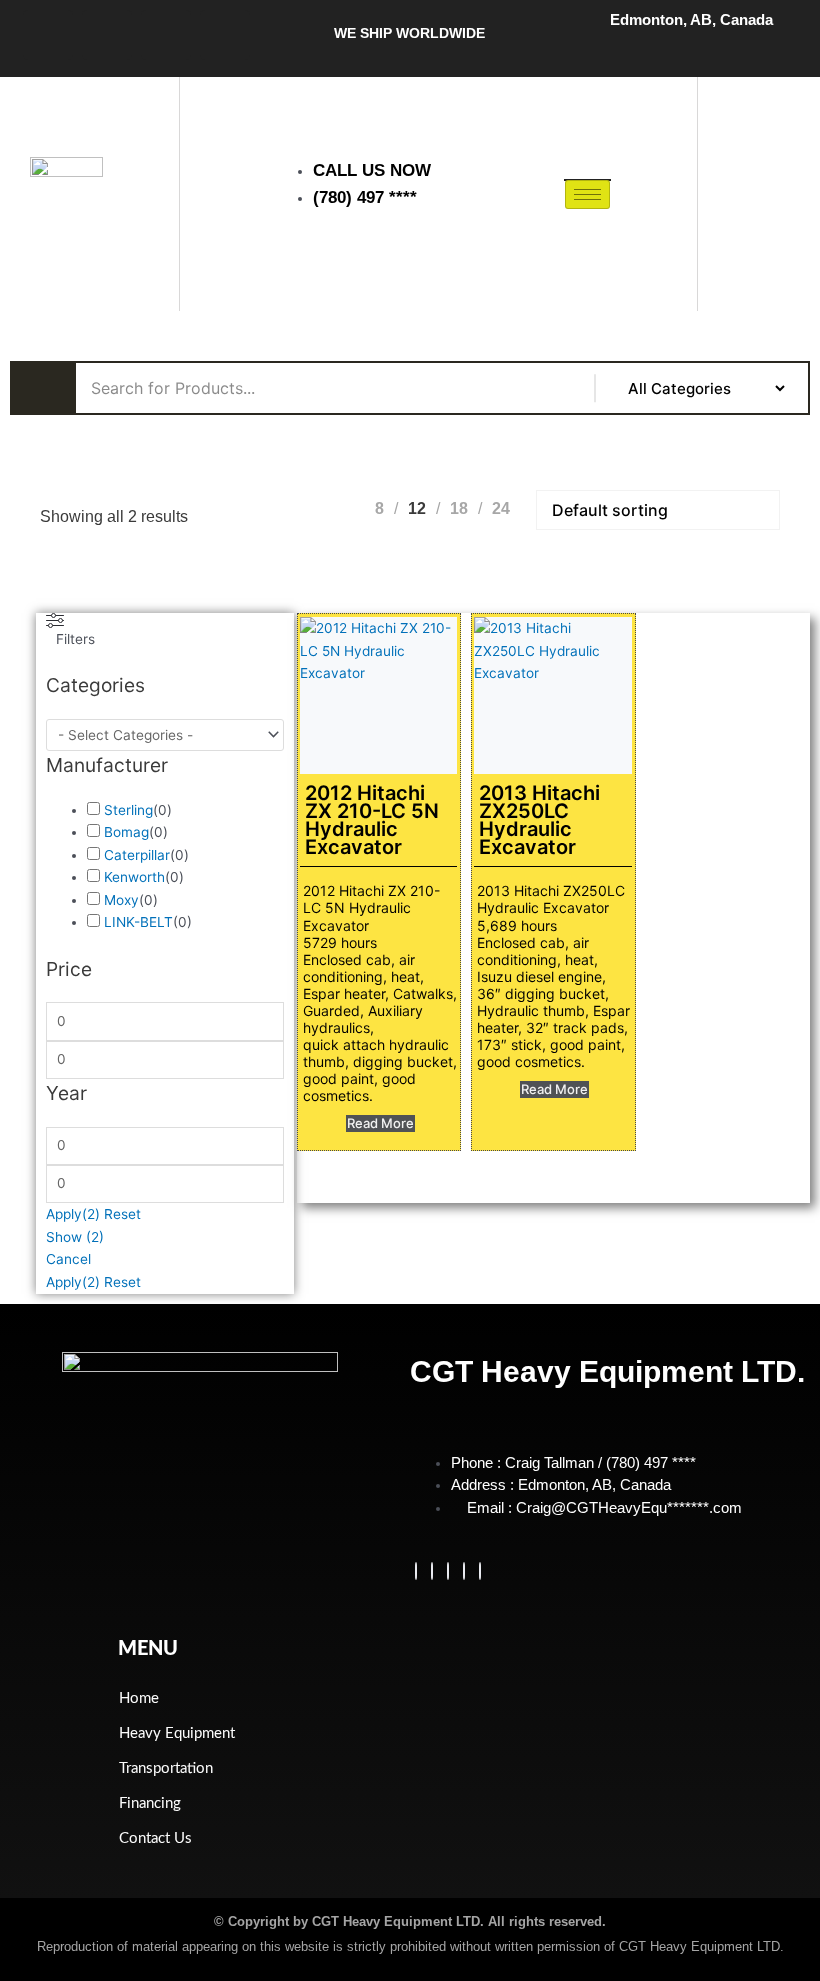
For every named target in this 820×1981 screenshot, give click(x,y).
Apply (73, 1214)
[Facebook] (416, 1571)
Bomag (126, 832)
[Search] (755, 247)
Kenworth (134, 877)
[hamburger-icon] (587, 194)
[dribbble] (464, 1571)
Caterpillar (137, 855)
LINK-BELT (138, 922)
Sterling (128, 810)
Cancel (68, 1259)
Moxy (121, 900)
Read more (380, 1123)
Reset (122, 1214)
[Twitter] (432, 1571)
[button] (753, 132)
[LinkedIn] (448, 1571)
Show (75, 1237)
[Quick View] (335, 1125)
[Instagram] (480, 1571)
